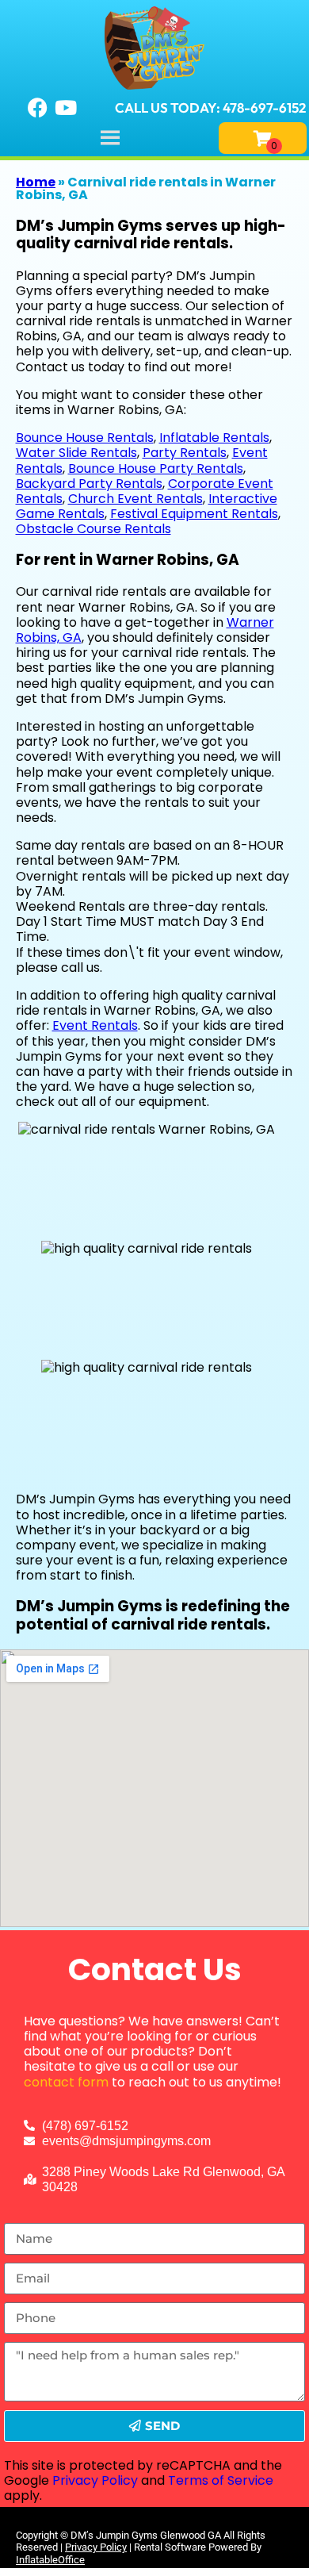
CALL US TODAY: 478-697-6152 (210, 107)
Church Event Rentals (135, 499)
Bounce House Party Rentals (156, 468)
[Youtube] (66, 108)
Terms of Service (221, 2480)
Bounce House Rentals (85, 438)
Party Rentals (185, 453)
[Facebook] (38, 108)
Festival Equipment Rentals (194, 514)
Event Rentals (95, 1025)
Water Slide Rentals (76, 453)
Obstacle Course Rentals (93, 529)
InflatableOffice (50, 2560)
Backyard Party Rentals (89, 484)
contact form (66, 2082)
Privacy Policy (95, 2480)
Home (36, 182)
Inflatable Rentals (214, 438)
